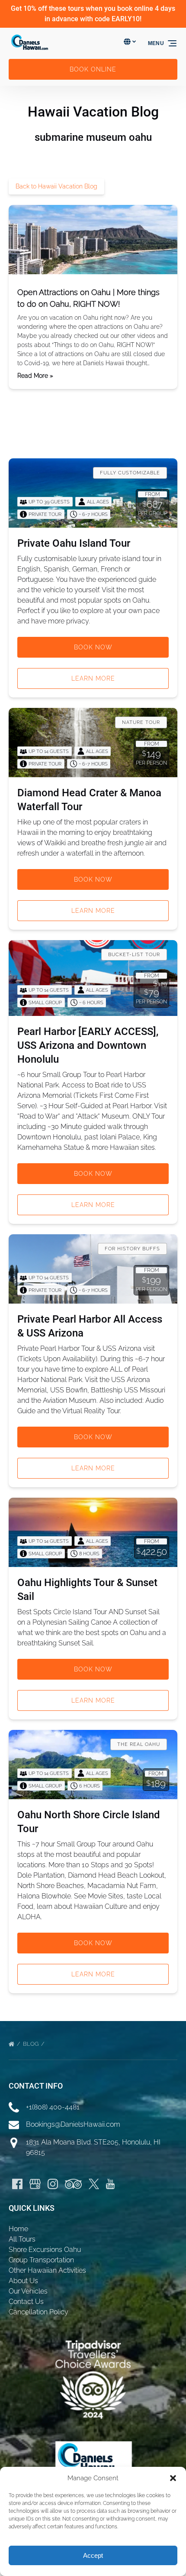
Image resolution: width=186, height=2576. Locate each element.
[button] (173, 2478)
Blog (31, 2044)
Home (18, 2229)
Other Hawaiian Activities (47, 2270)
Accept (93, 2555)
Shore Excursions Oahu (45, 2250)
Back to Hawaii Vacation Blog (56, 186)
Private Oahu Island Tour (74, 543)
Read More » (35, 376)
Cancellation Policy (38, 2312)
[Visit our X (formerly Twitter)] (94, 2184)
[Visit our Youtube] (110, 2184)
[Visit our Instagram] (53, 2184)
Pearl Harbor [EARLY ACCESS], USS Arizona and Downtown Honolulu (88, 1045)
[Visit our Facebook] (17, 2184)
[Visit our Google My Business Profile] (35, 2184)
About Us (23, 2281)
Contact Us (26, 2302)
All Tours (22, 2239)
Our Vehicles (28, 2291)
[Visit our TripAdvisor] (73, 2184)
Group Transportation (41, 2260)
